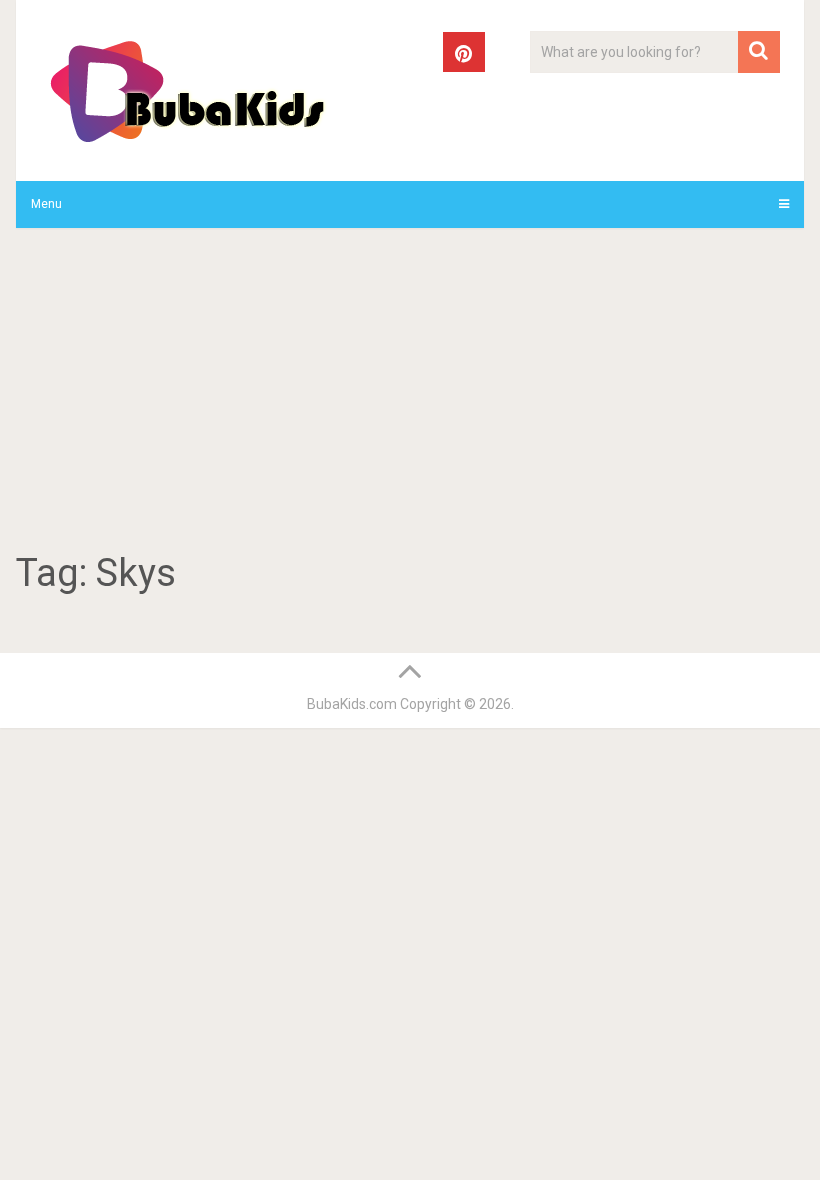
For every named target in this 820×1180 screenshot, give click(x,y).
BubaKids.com (352, 704)
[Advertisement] (410, 393)
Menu (46, 204)
